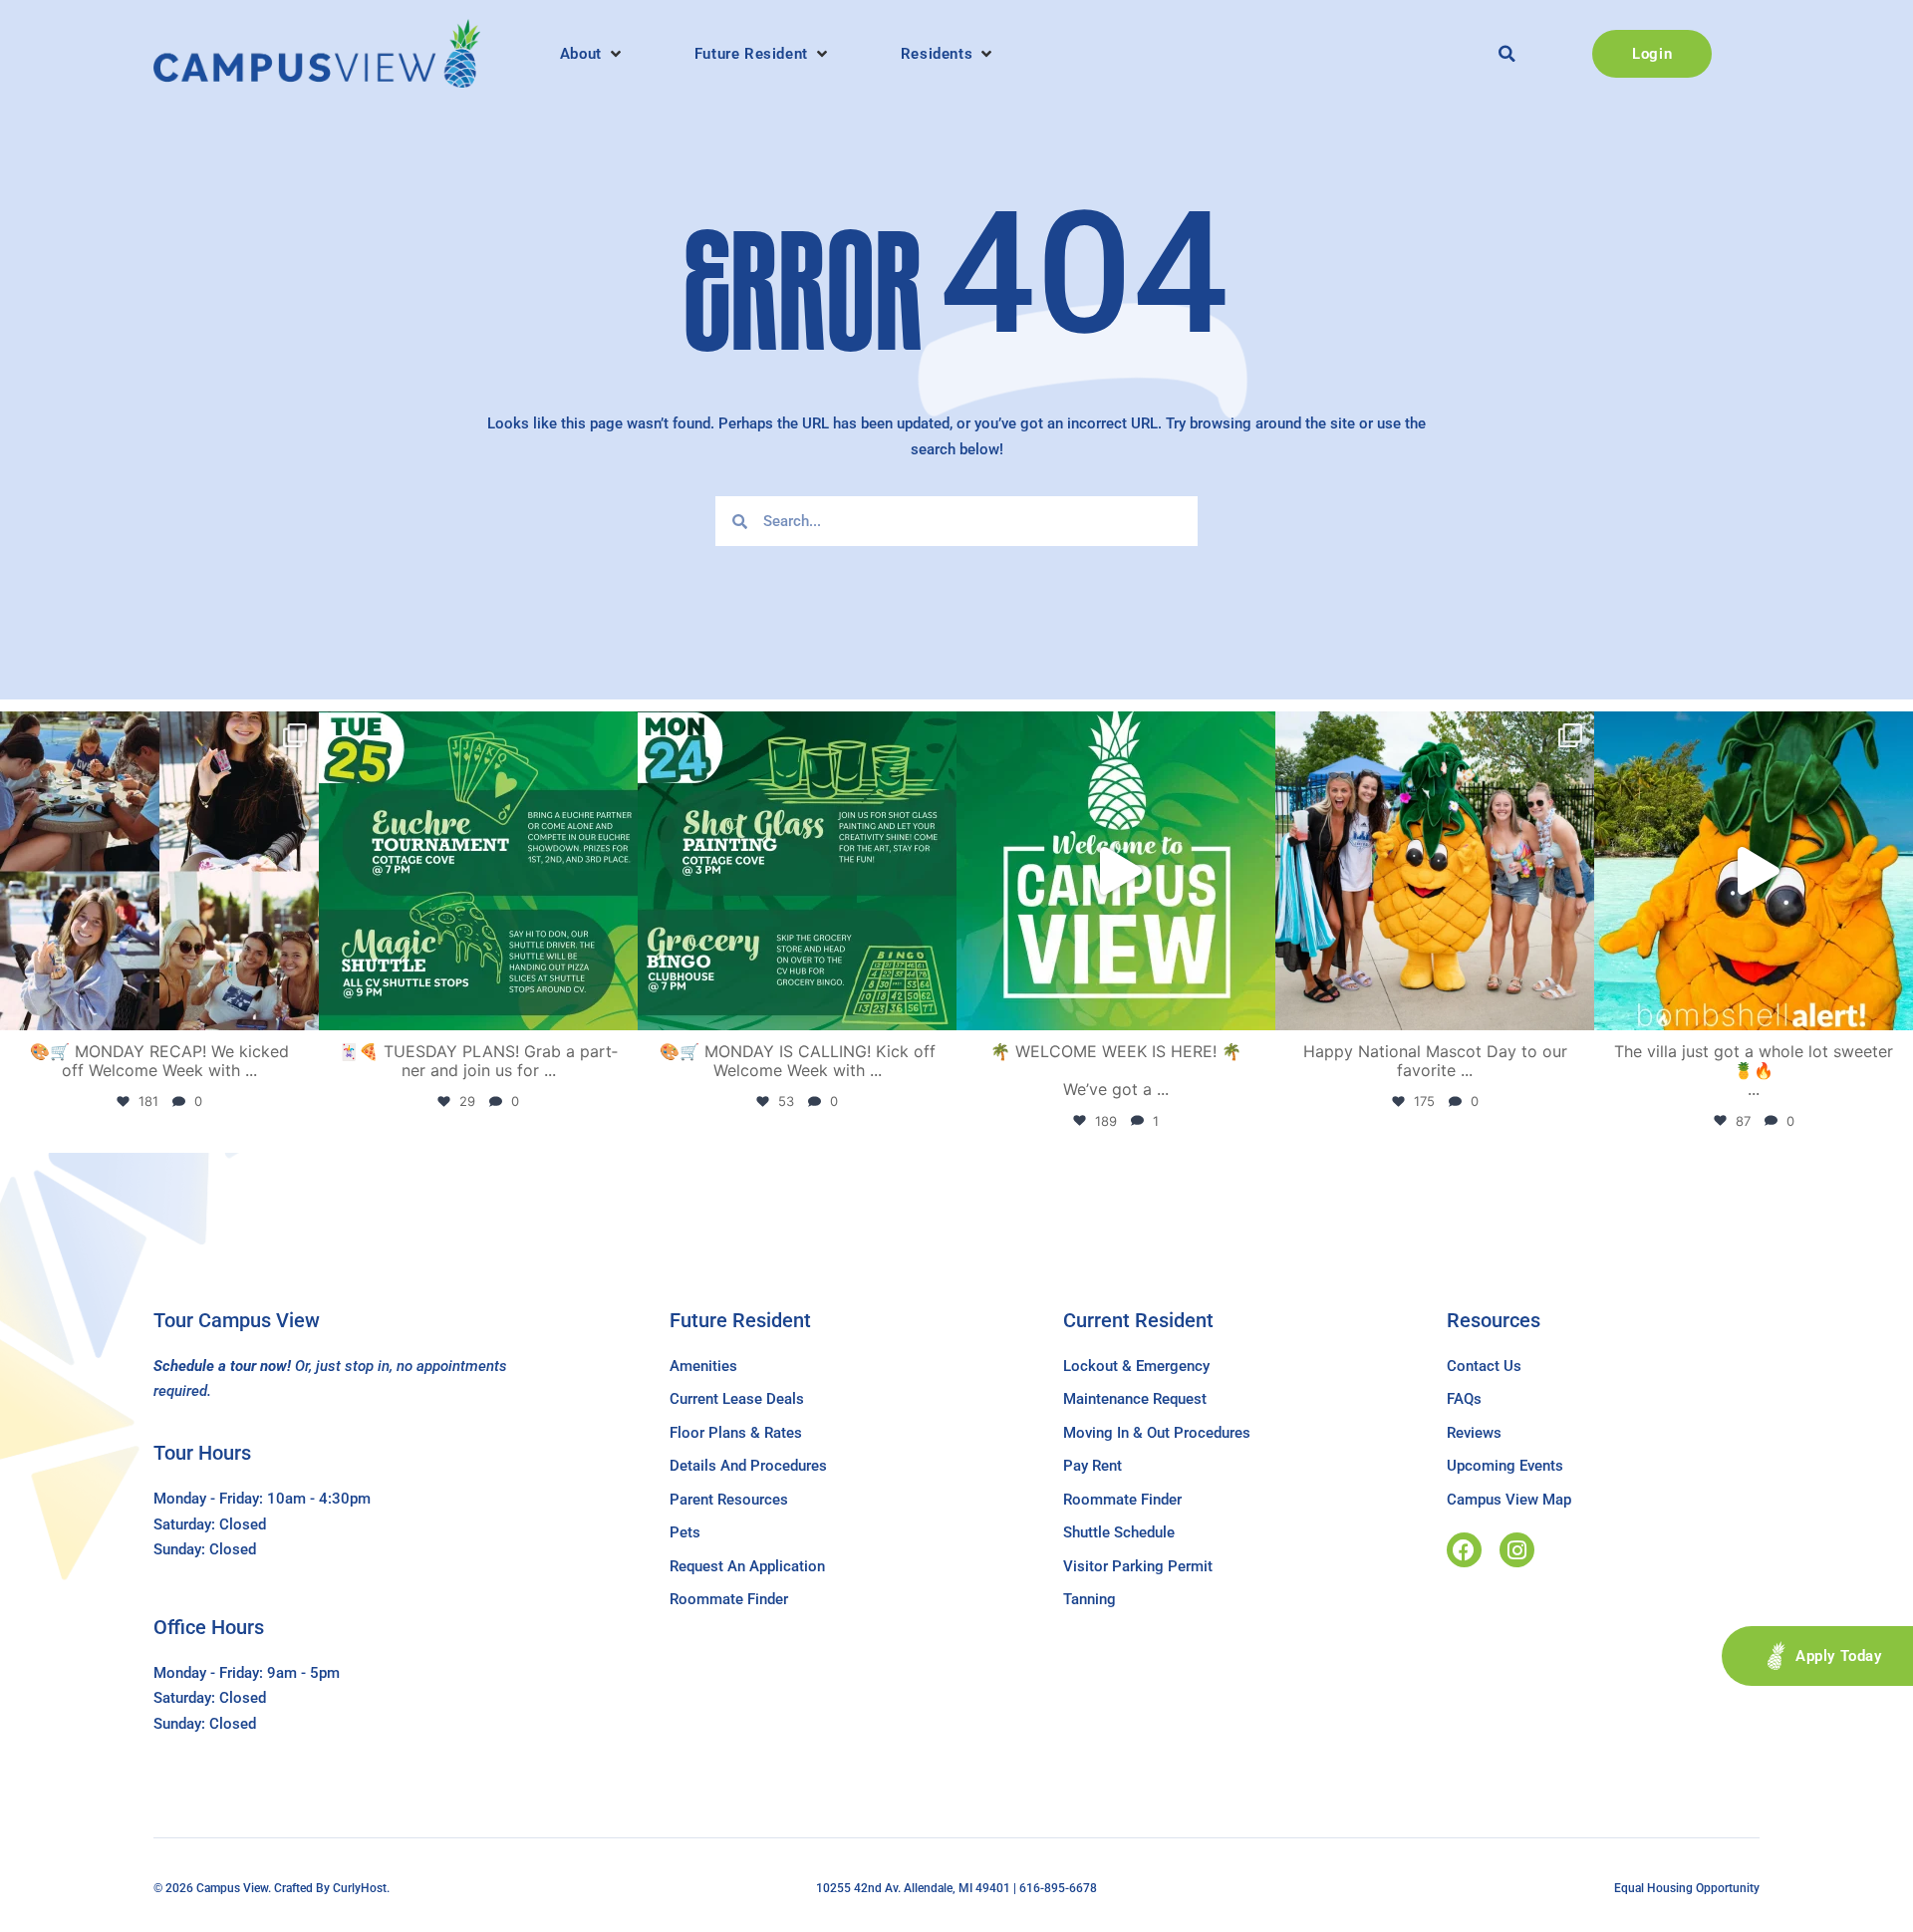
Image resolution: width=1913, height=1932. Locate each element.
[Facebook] (1464, 1550)
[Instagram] (1517, 1550)
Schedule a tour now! (222, 1366)
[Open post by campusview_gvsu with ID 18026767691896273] (1116, 871)
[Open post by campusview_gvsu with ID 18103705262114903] (1435, 871)
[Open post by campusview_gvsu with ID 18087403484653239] (797, 871)
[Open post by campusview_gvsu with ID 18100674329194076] (478, 871)
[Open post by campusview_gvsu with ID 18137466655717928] (159, 871)
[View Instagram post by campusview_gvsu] (299, 1006)
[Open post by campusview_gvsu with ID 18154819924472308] (1754, 871)
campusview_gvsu (156, 731)
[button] (592, 54)
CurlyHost (360, 1888)
